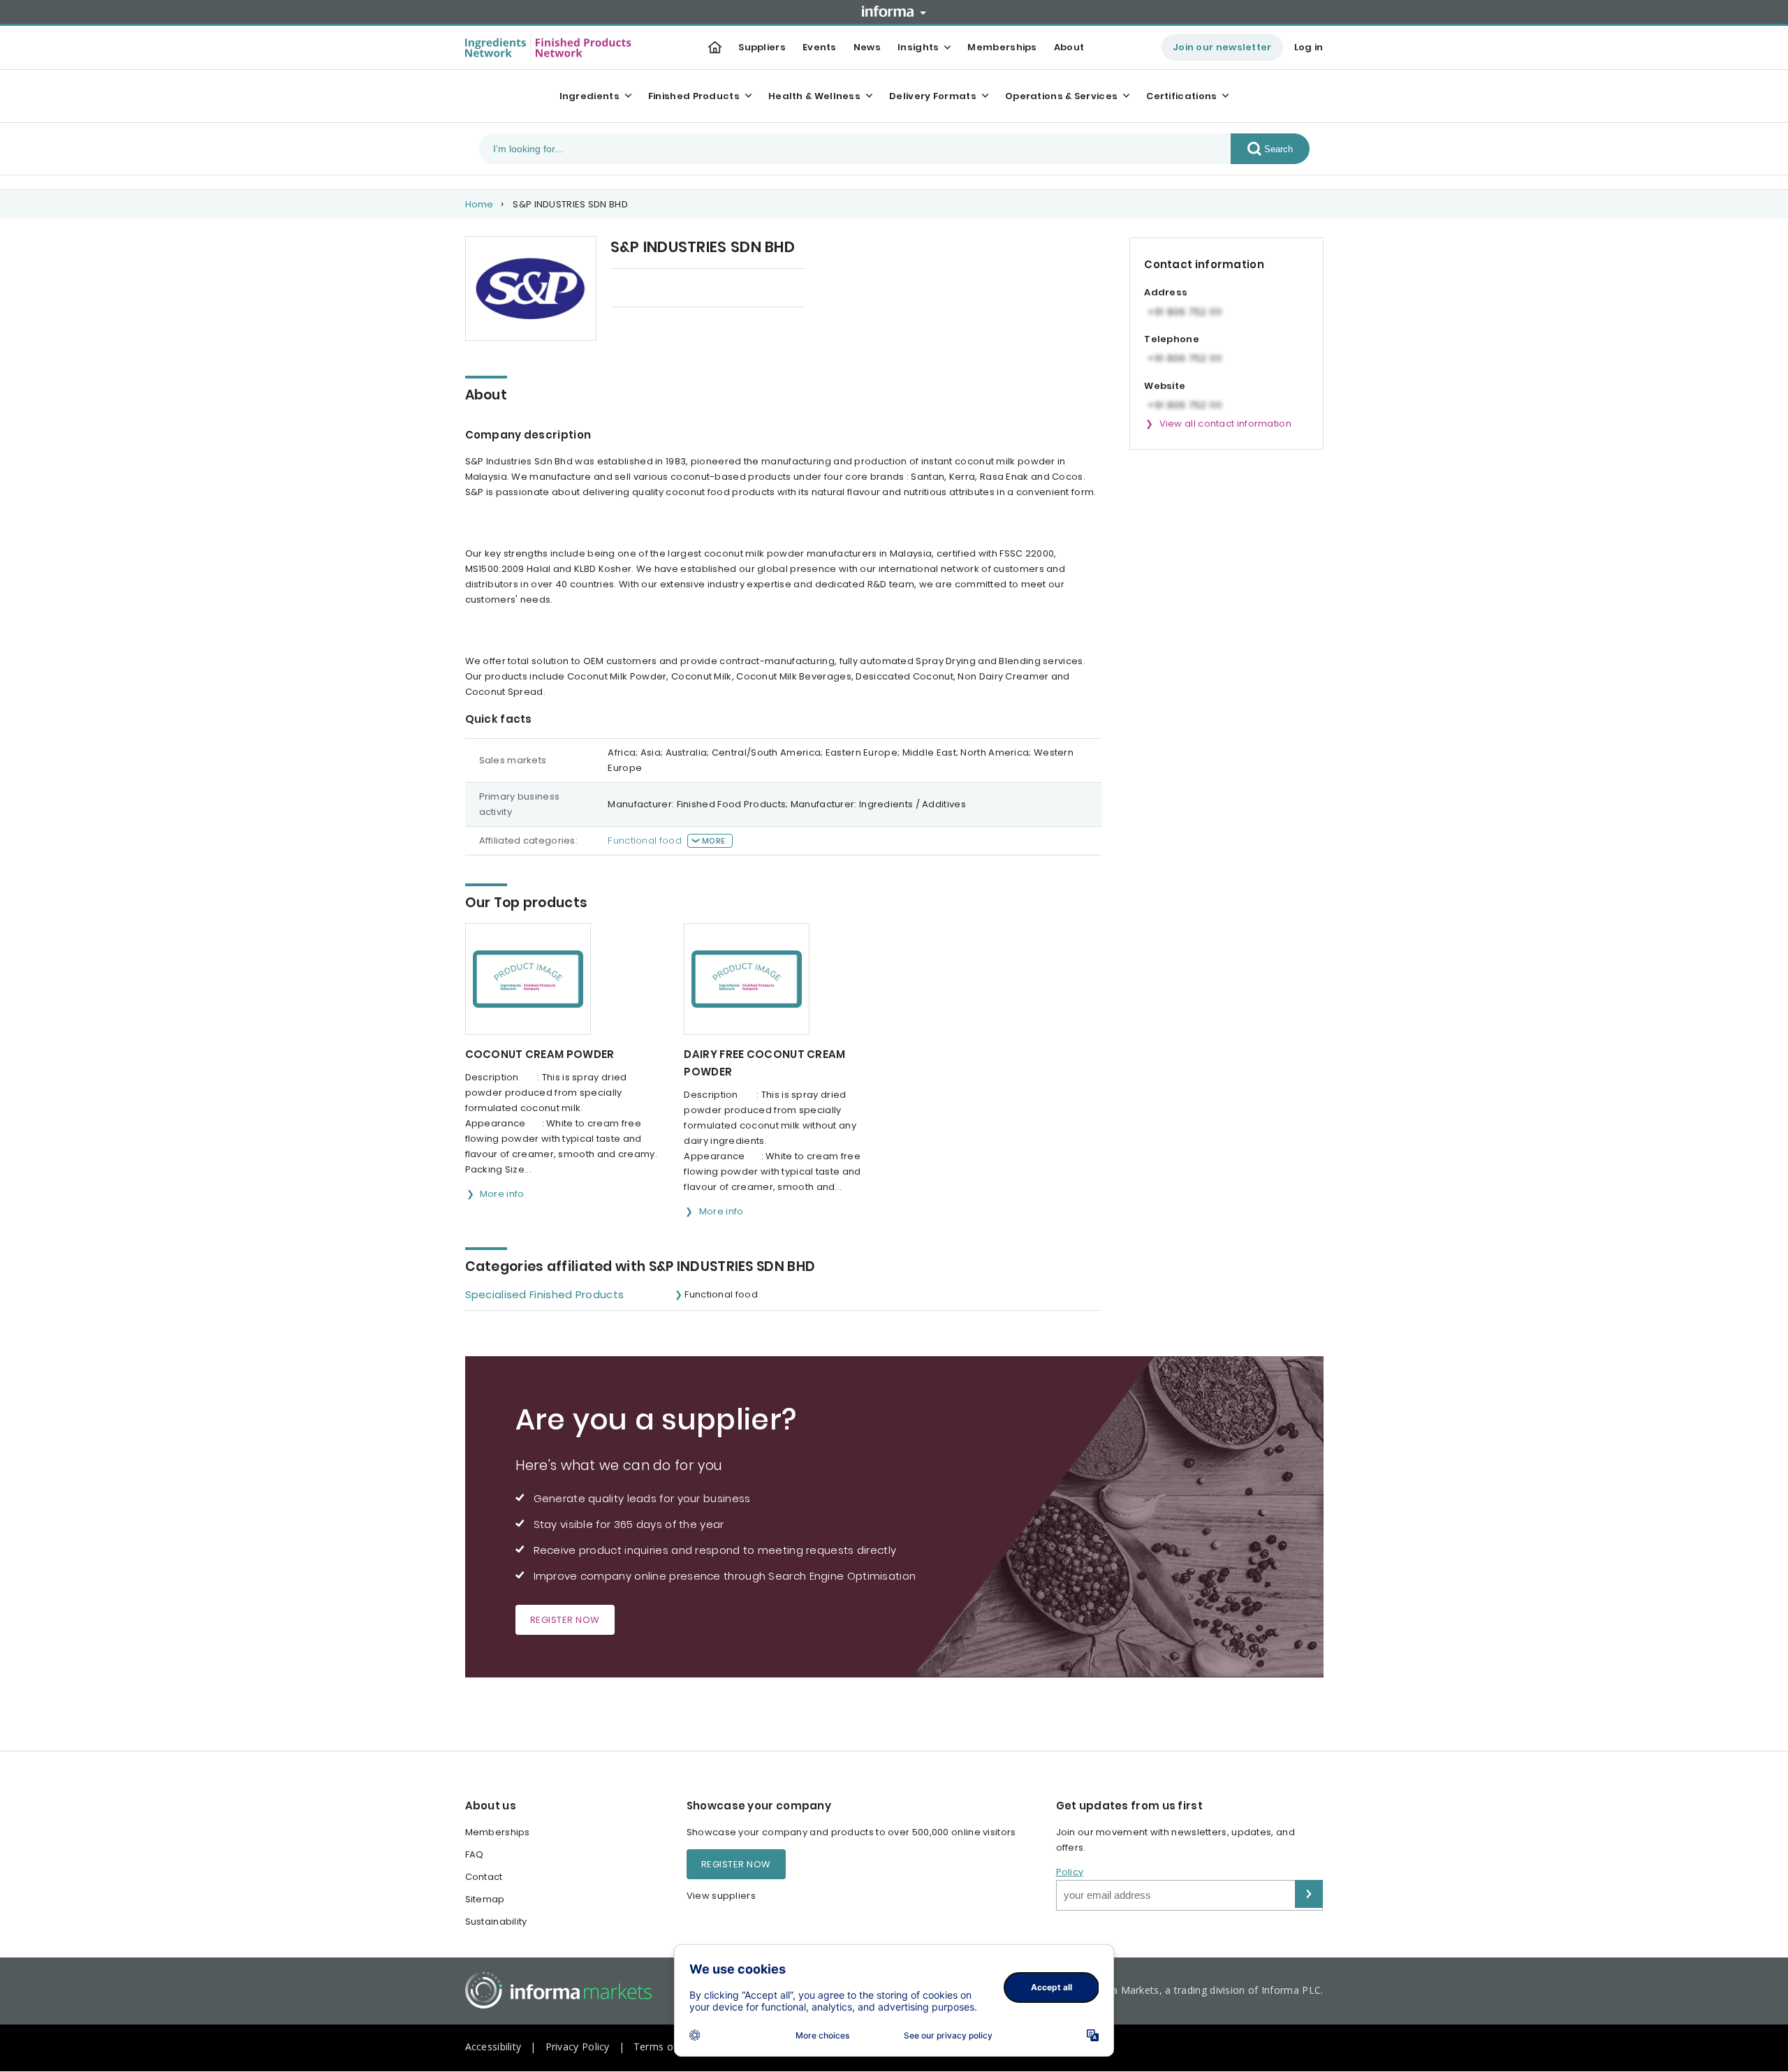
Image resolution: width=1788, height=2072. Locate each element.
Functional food (645, 840)
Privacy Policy (578, 2047)
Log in (1309, 47)
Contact (484, 1877)
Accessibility (493, 2047)
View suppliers (721, 1896)
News (867, 47)
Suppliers (762, 47)
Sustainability (496, 1922)
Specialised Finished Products (545, 1294)
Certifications (1181, 96)
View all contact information (1225, 424)
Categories (750, 289)
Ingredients (589, 96)
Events (820, 47)
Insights (918, 47)
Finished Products (694, 96)
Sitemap (485, 1899)
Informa (894, 11)
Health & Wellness (814, 96)
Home (479, 204)
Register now (565, 1620)
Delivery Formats (933, 96)
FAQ (475, 1854)
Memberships (1002, 47)
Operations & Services (1061, 96)
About (1069, 47)
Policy (1070, 1872)
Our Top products (652, 289)
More (713, 841)
